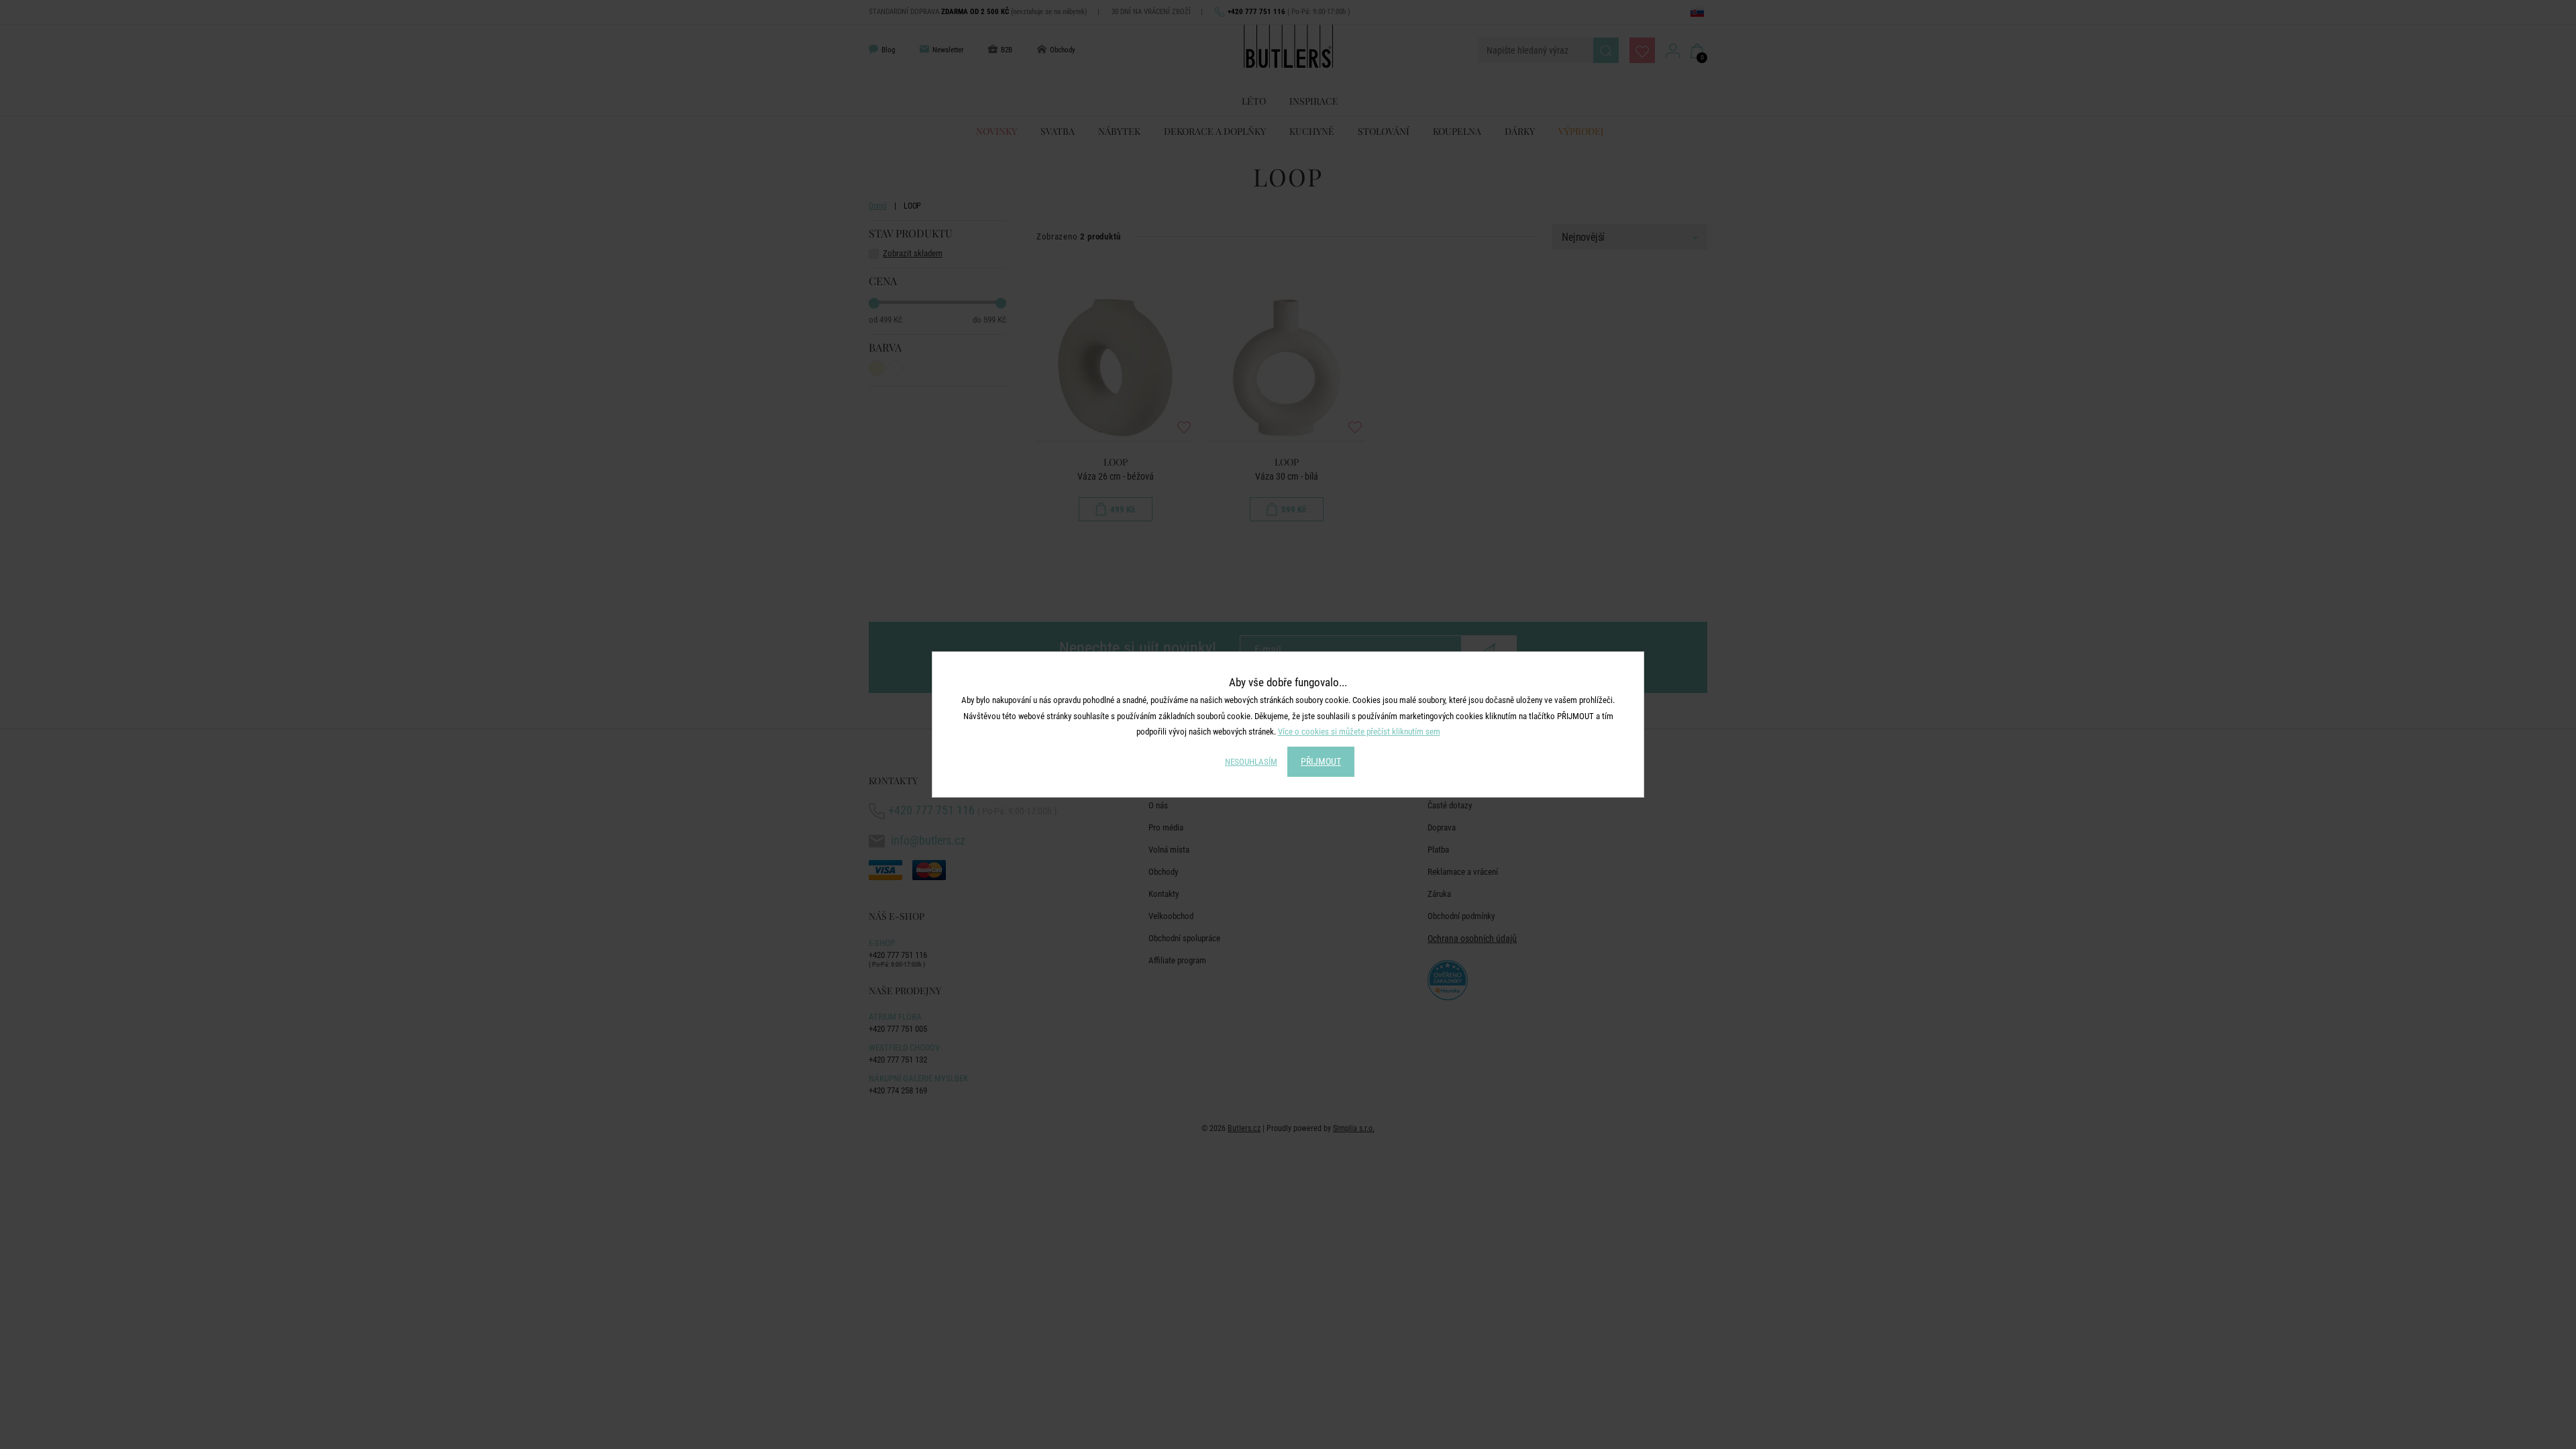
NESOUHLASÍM (1251, 762)
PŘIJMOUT (1321, 761)
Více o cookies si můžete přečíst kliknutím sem (1359, 732)
